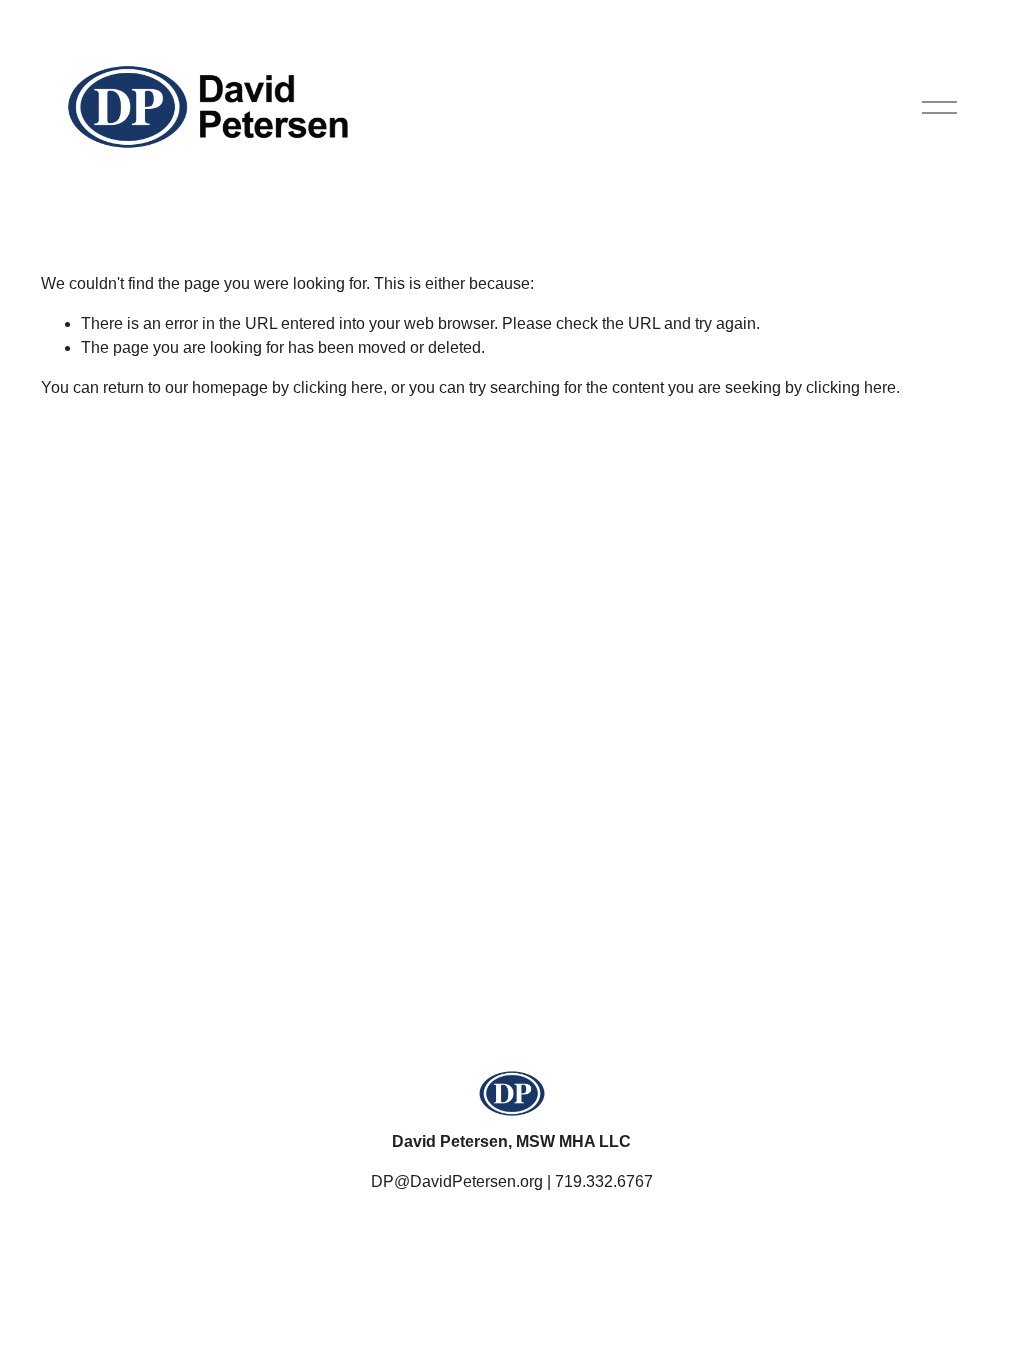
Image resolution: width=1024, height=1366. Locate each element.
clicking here (338, 387)
